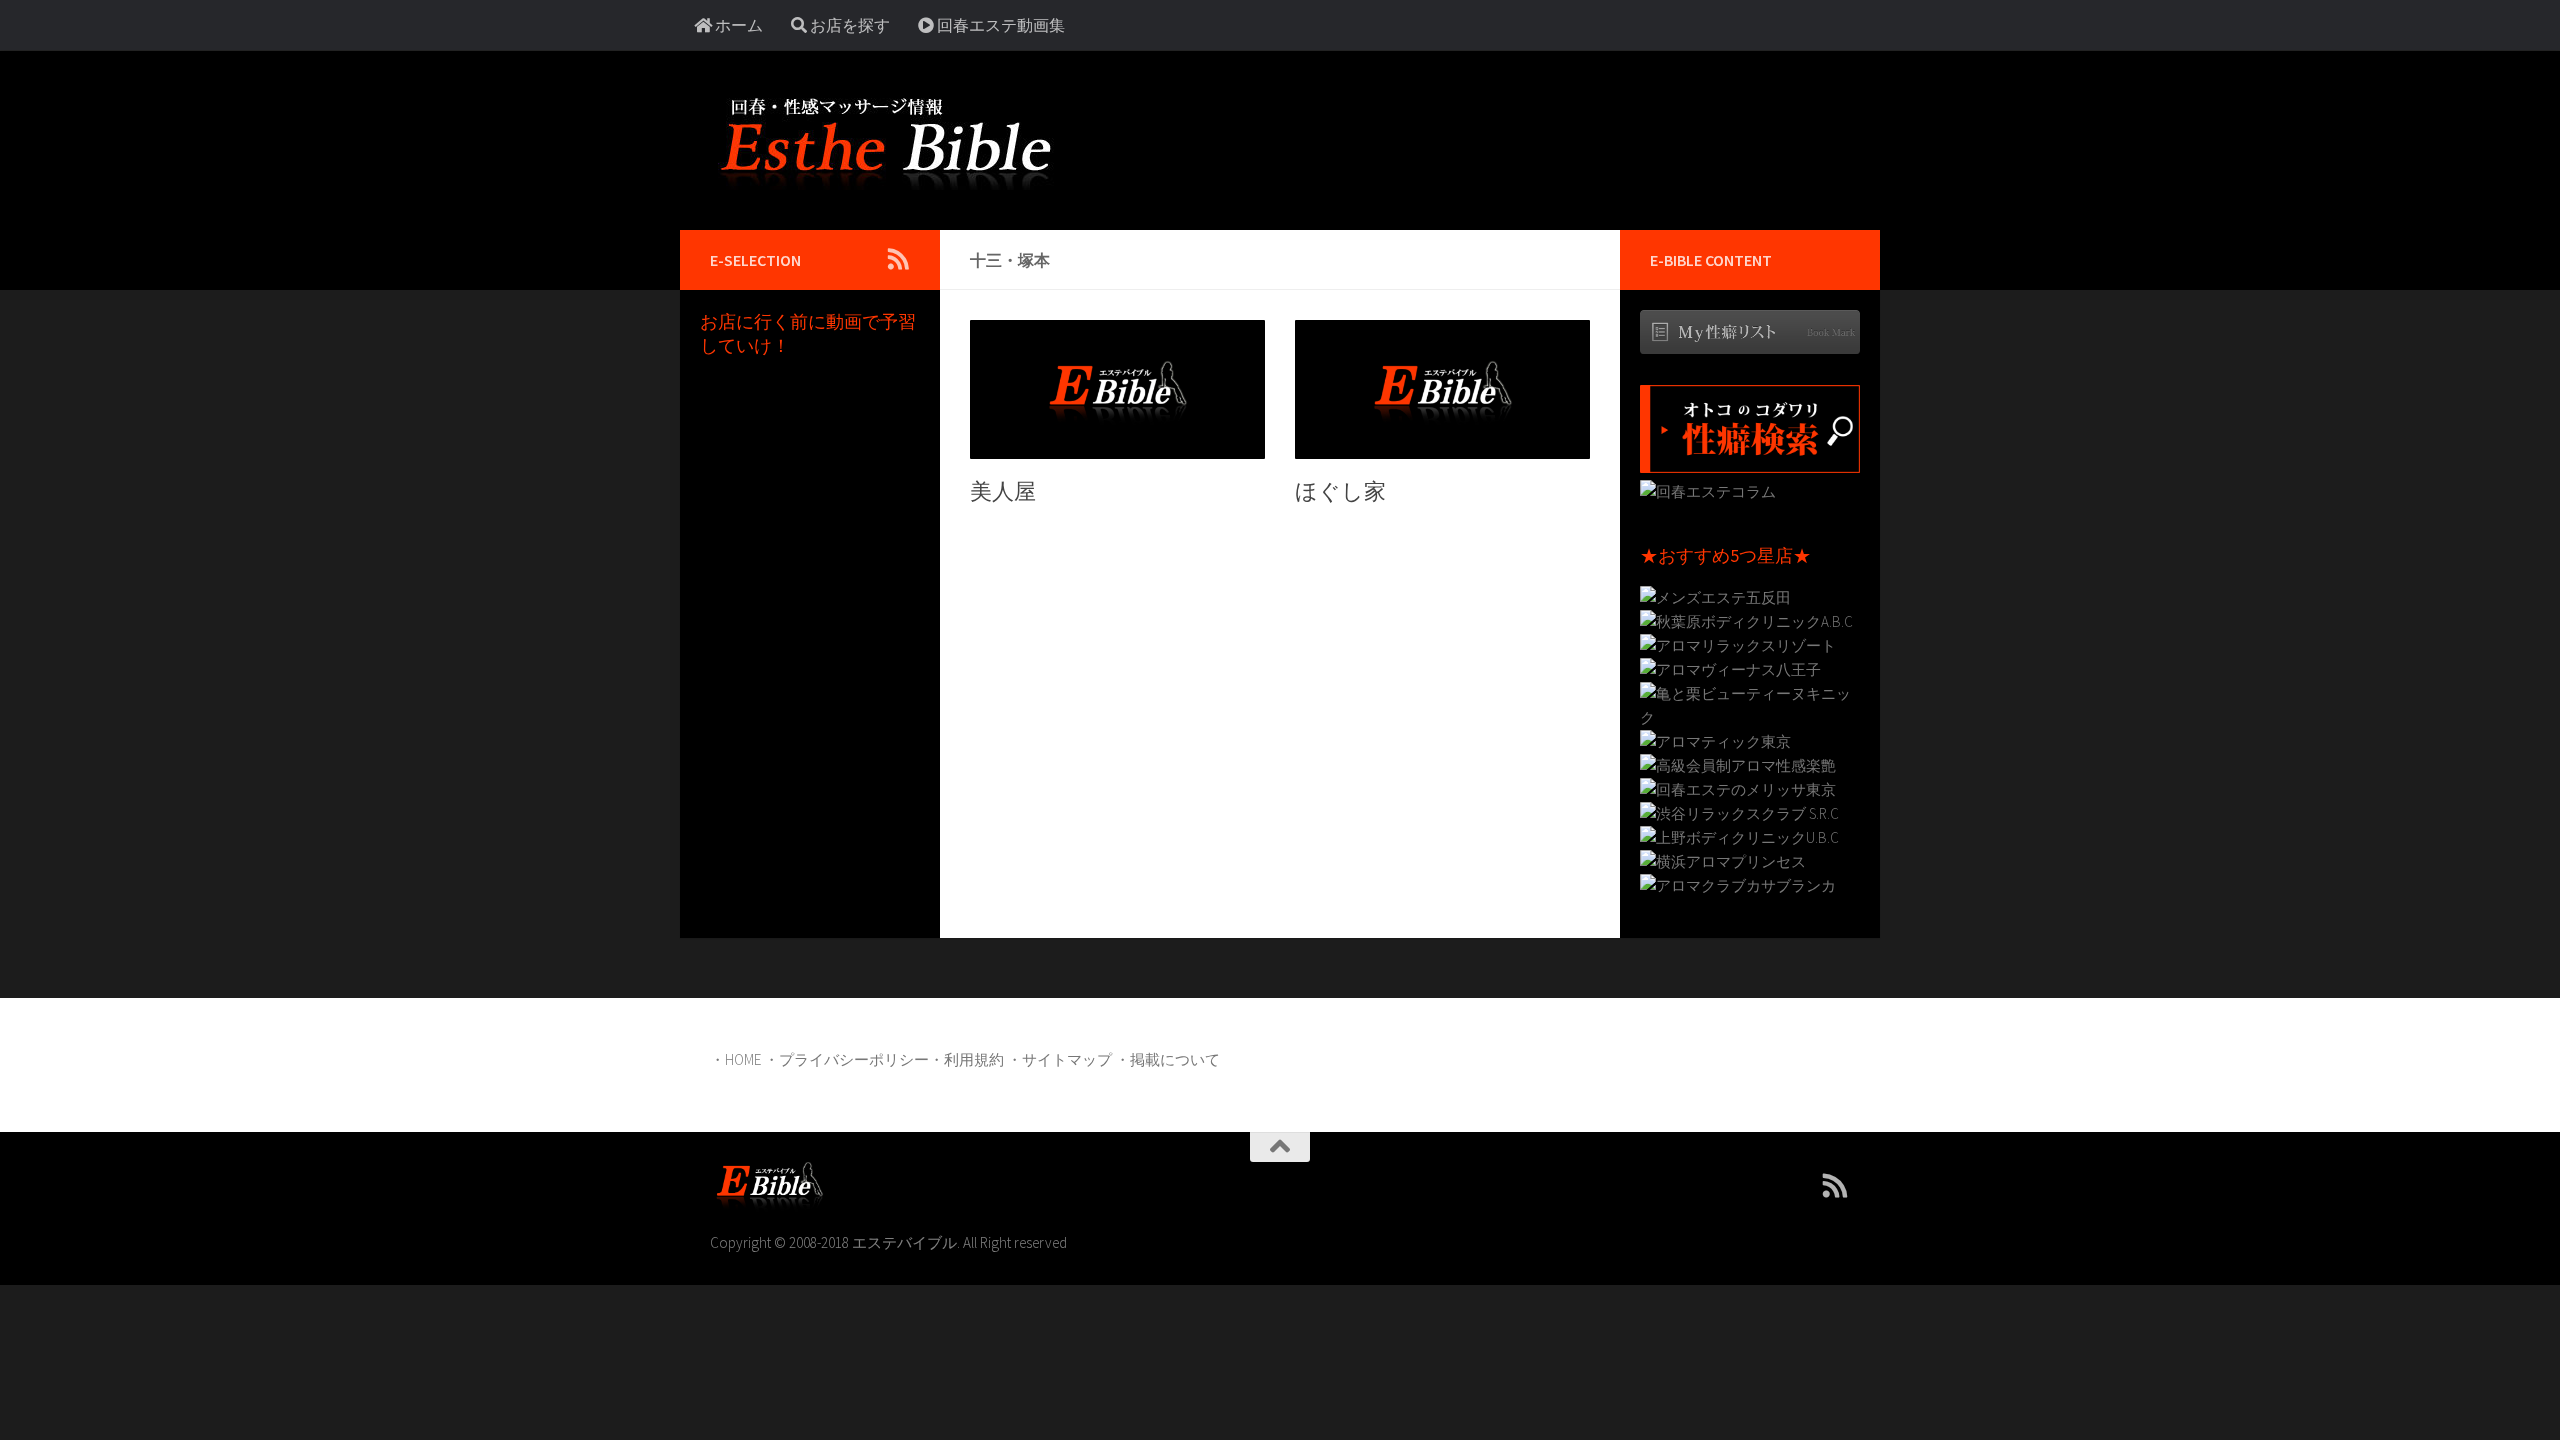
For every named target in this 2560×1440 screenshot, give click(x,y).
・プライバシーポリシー (846, 1059)
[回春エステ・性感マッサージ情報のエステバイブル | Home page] (885, 140)
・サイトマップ (1059, 1059)
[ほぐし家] (1442, 389)
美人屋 (1003, 491)
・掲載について (1167, 1059)
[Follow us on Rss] (898, 259)
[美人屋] (1117, 389)
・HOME (735, 1059)
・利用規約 (966, 1059)
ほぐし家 (1340, 491)
